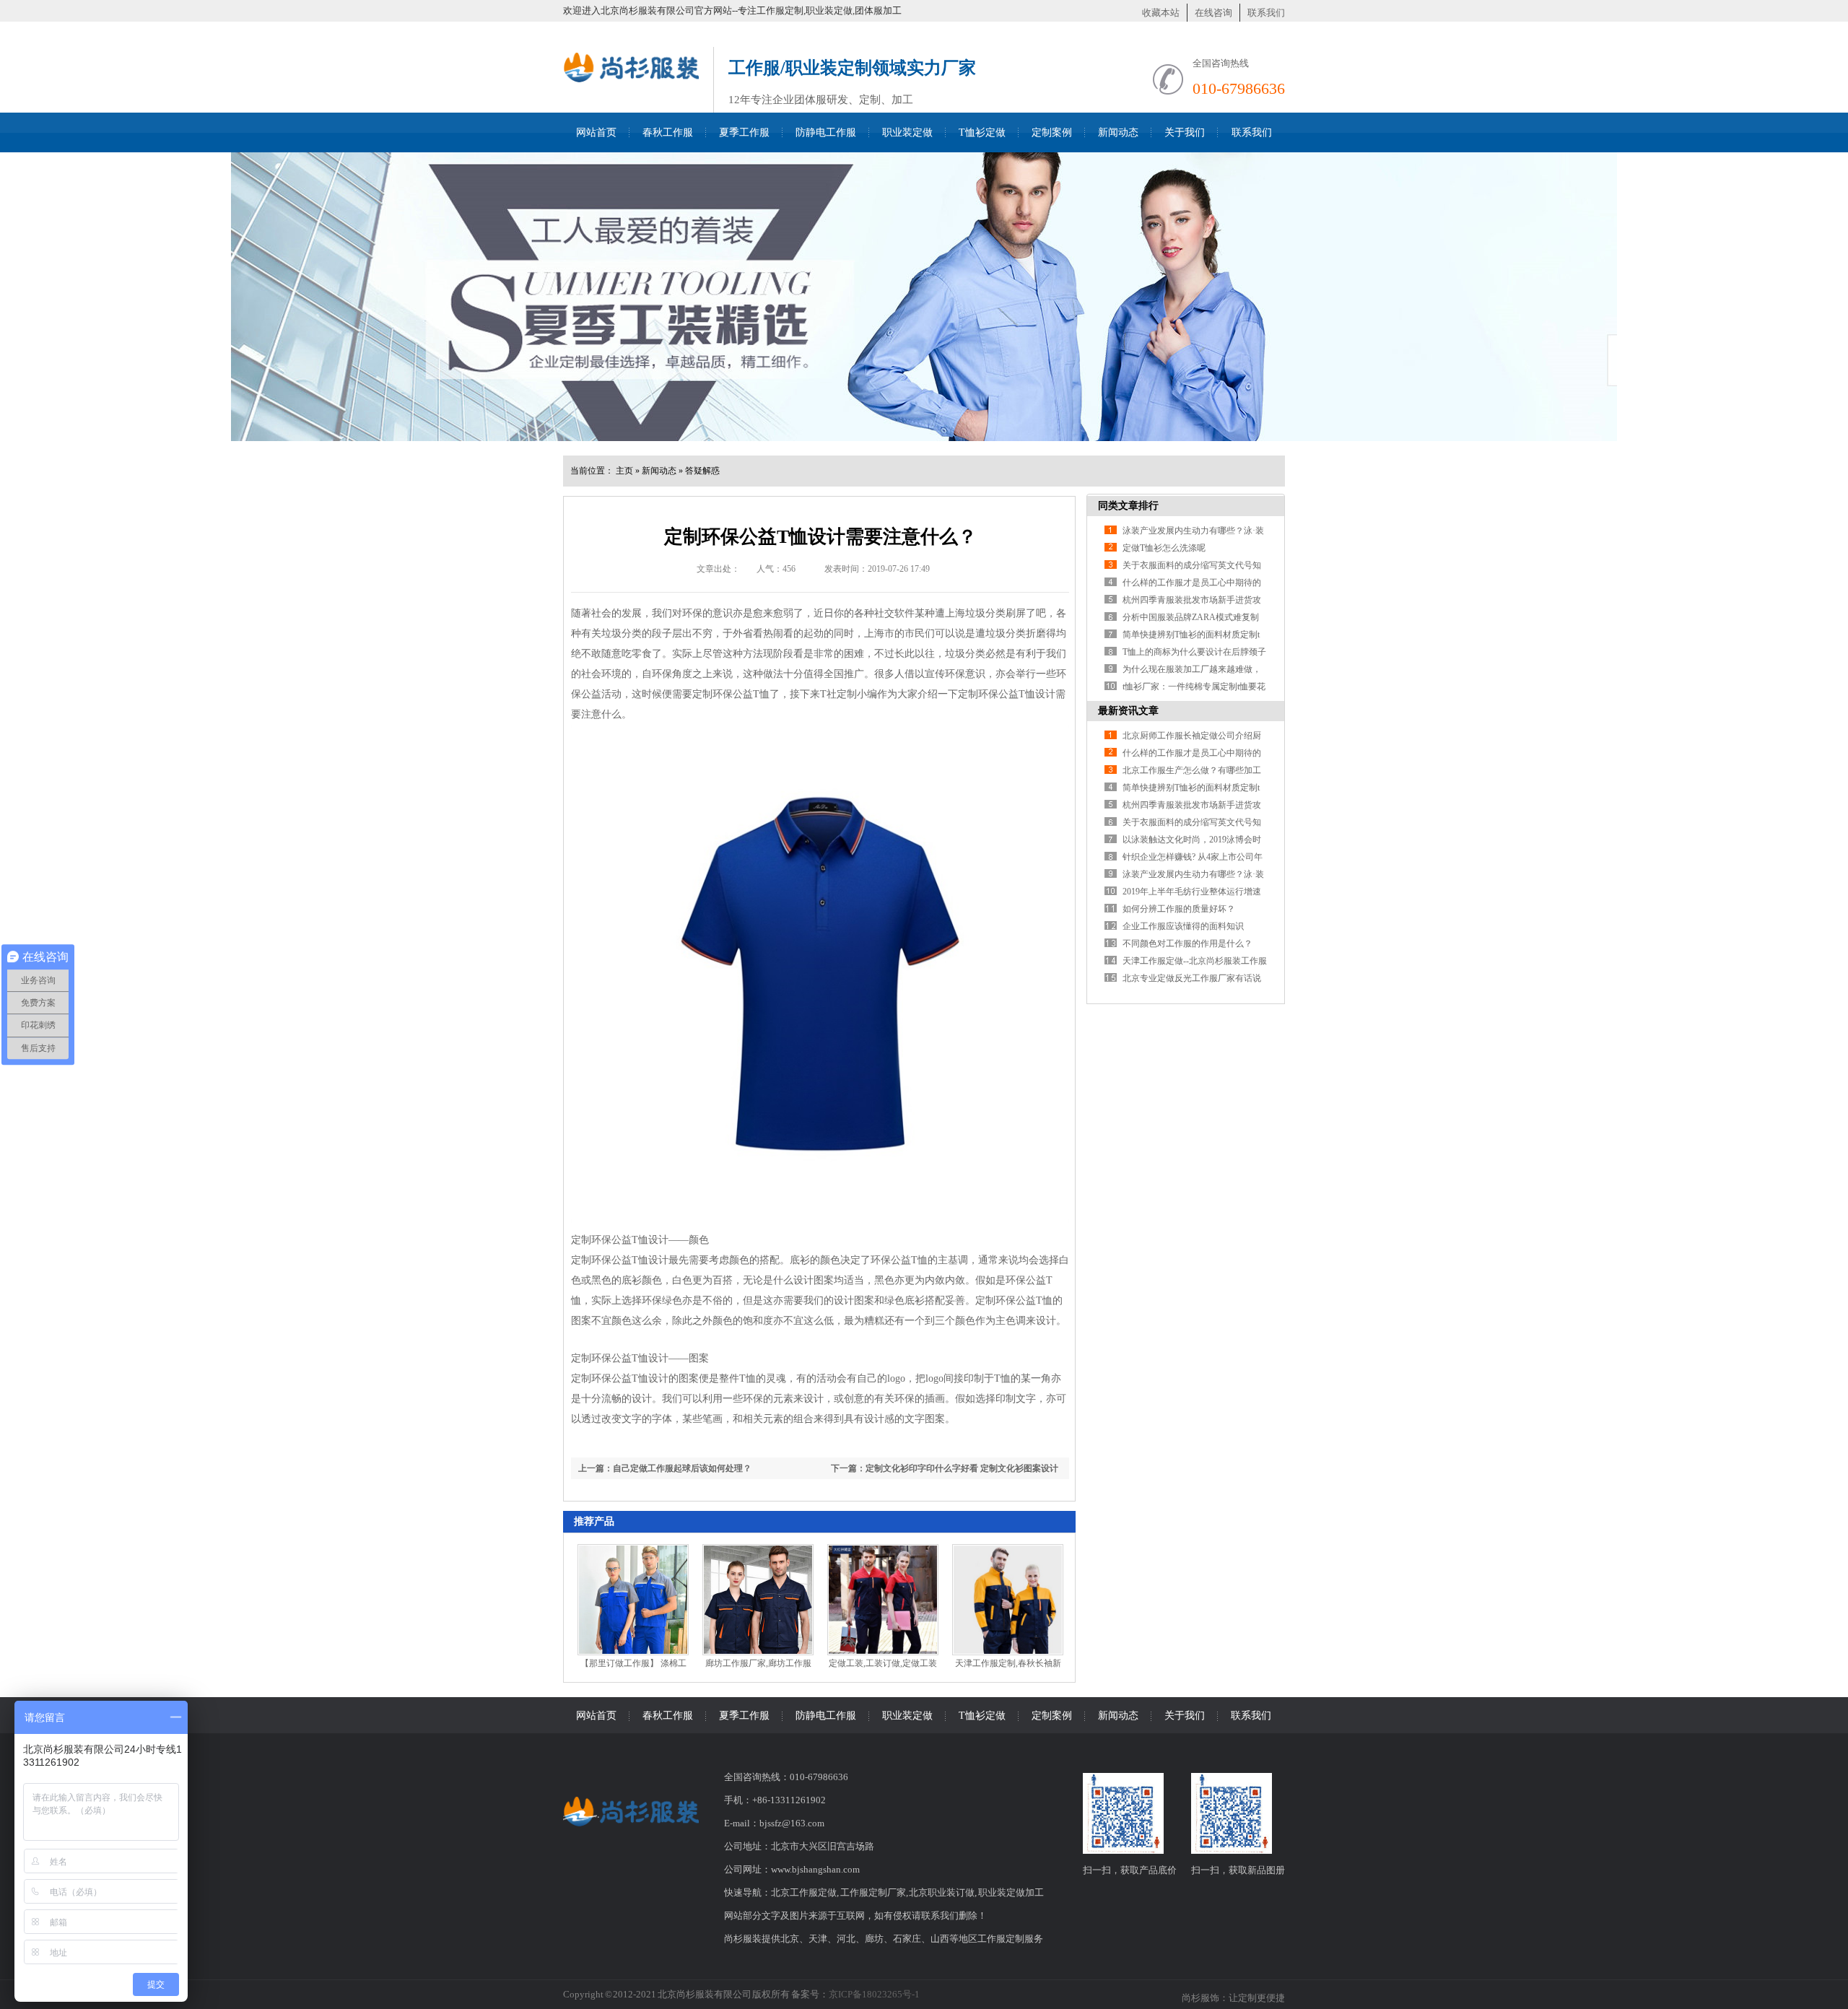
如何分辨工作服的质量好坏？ (1179, 909)
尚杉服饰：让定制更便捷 (1233, 1998)
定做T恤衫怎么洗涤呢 (1164, 548)
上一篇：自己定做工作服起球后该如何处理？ (665, 1468)
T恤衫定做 (982, 132)
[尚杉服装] (631, 88)
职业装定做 (907, 132)
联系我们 (1266, 13)
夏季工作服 (744, 132)
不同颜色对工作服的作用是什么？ (1187, 944)
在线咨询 (1213, 13)
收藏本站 (1161, 13)
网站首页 (596, 132)
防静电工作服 (826, 132)
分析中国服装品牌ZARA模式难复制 (1191, 617)
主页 (624, 471)
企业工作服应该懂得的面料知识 (1183, 926)
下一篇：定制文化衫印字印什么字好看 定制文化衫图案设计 (945, 1468)
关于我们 (1185, 132)
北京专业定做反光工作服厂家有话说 (1192, 978)
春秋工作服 (668, 132)
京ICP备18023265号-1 (874, 1994)
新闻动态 (1118, 132)
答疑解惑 (702, 471)
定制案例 (1052, 132)
